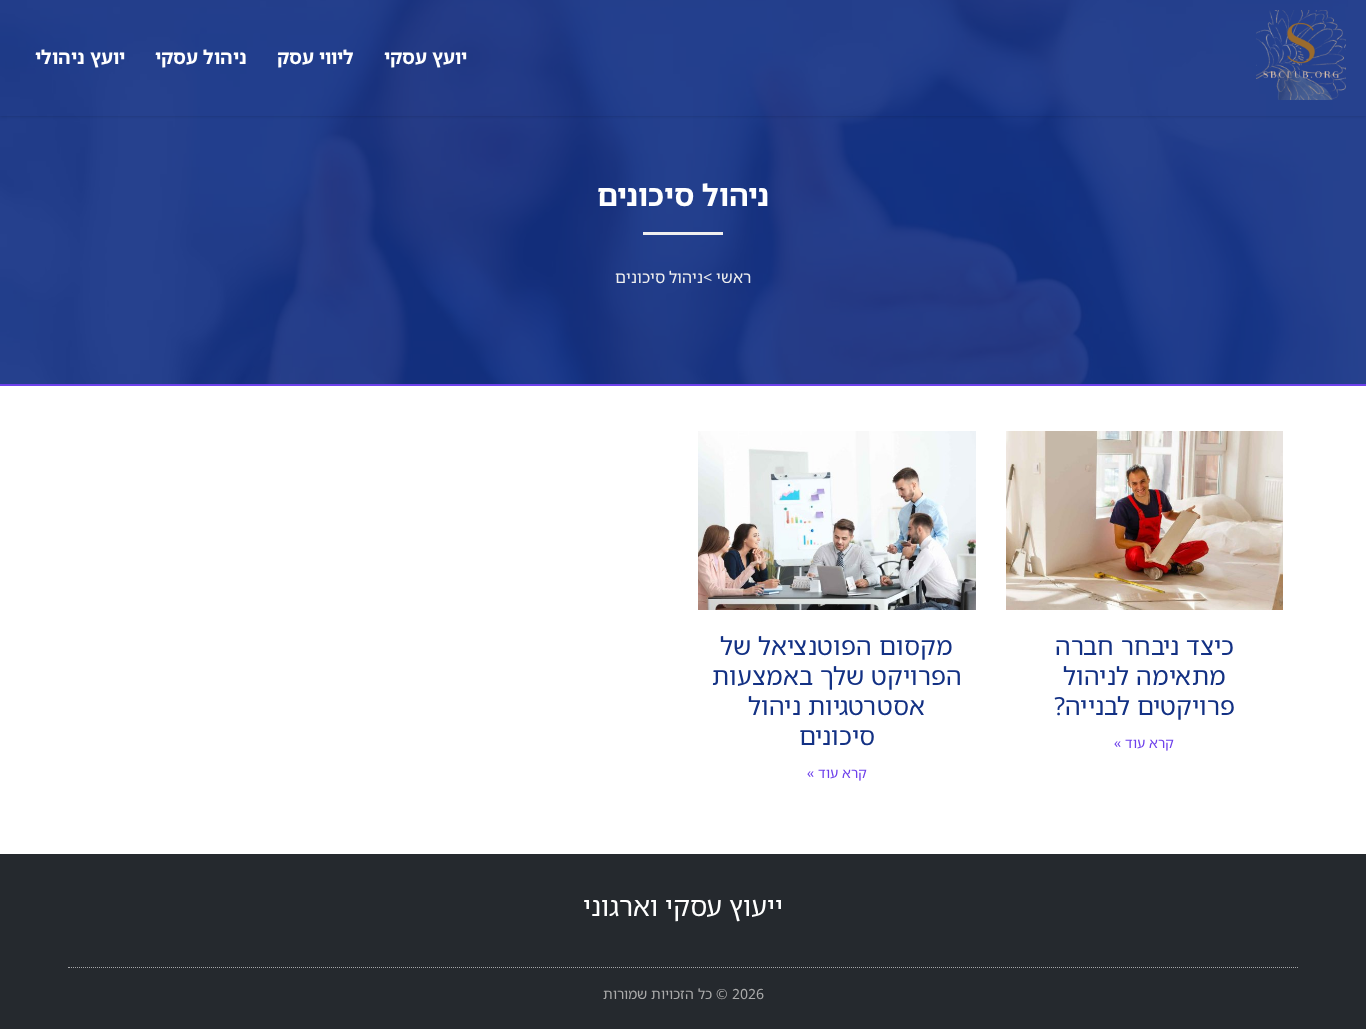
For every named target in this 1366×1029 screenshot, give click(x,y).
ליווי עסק (315, 57)
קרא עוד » (1144, 742)
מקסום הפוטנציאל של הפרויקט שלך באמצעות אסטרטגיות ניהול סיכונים (837, 690)
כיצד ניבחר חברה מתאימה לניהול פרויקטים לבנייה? (1144, 675)
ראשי (733, 277)
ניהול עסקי (201, 57)
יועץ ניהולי (80, 57)
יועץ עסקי (425, 57)
